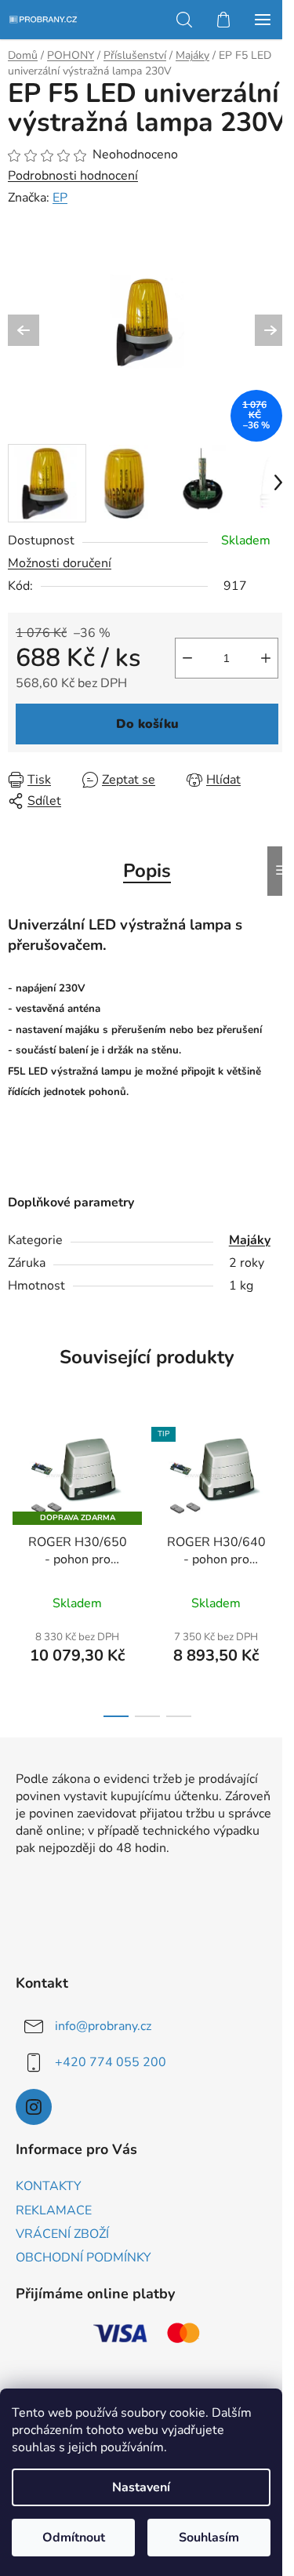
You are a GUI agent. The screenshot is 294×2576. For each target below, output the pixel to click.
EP (60, 198)
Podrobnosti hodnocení (73, 176)
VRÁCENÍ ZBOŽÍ (62, 2234)
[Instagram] (34, 2107)
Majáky (250, 1240)
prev (16, 1486)
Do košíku (147, 724)
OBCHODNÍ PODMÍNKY (83, 2258)
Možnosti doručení (60, 563)
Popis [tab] (147, 871)
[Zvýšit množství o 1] (266, 658)
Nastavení (141, 2487)
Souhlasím (209, 2538)
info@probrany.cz (103, 2025)
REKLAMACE (54, 2210)
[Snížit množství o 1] (187, 658)
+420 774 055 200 (111, 2061)
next (278, 1486)
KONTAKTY (49, 2186)
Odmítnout (74, 2538)
